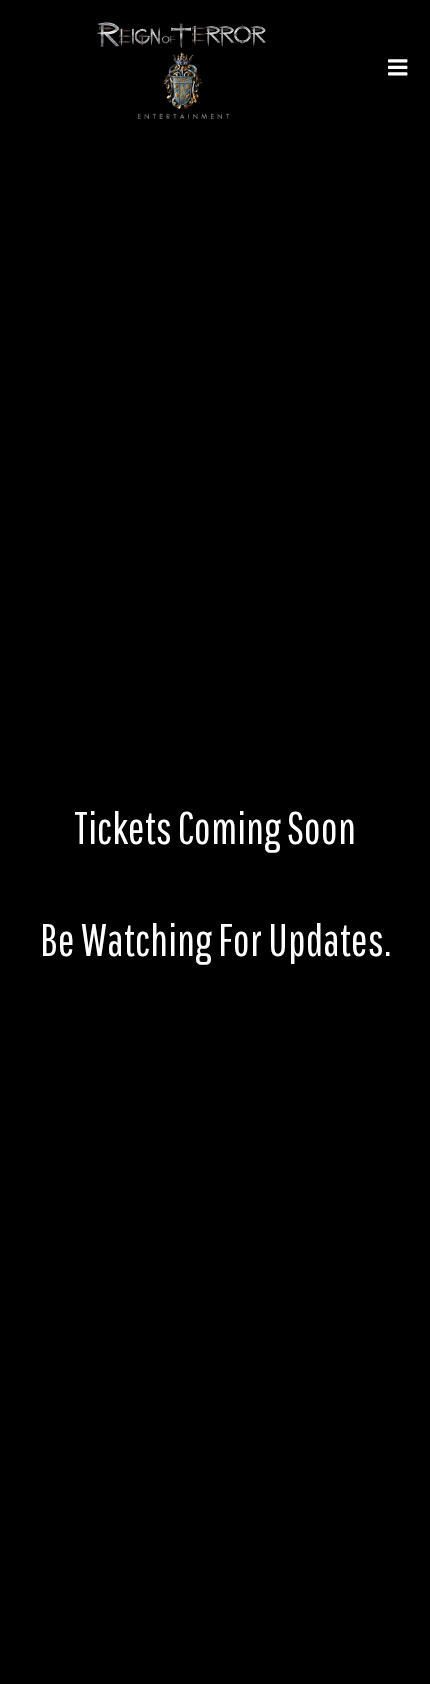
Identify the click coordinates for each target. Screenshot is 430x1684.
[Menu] (398, 68)
